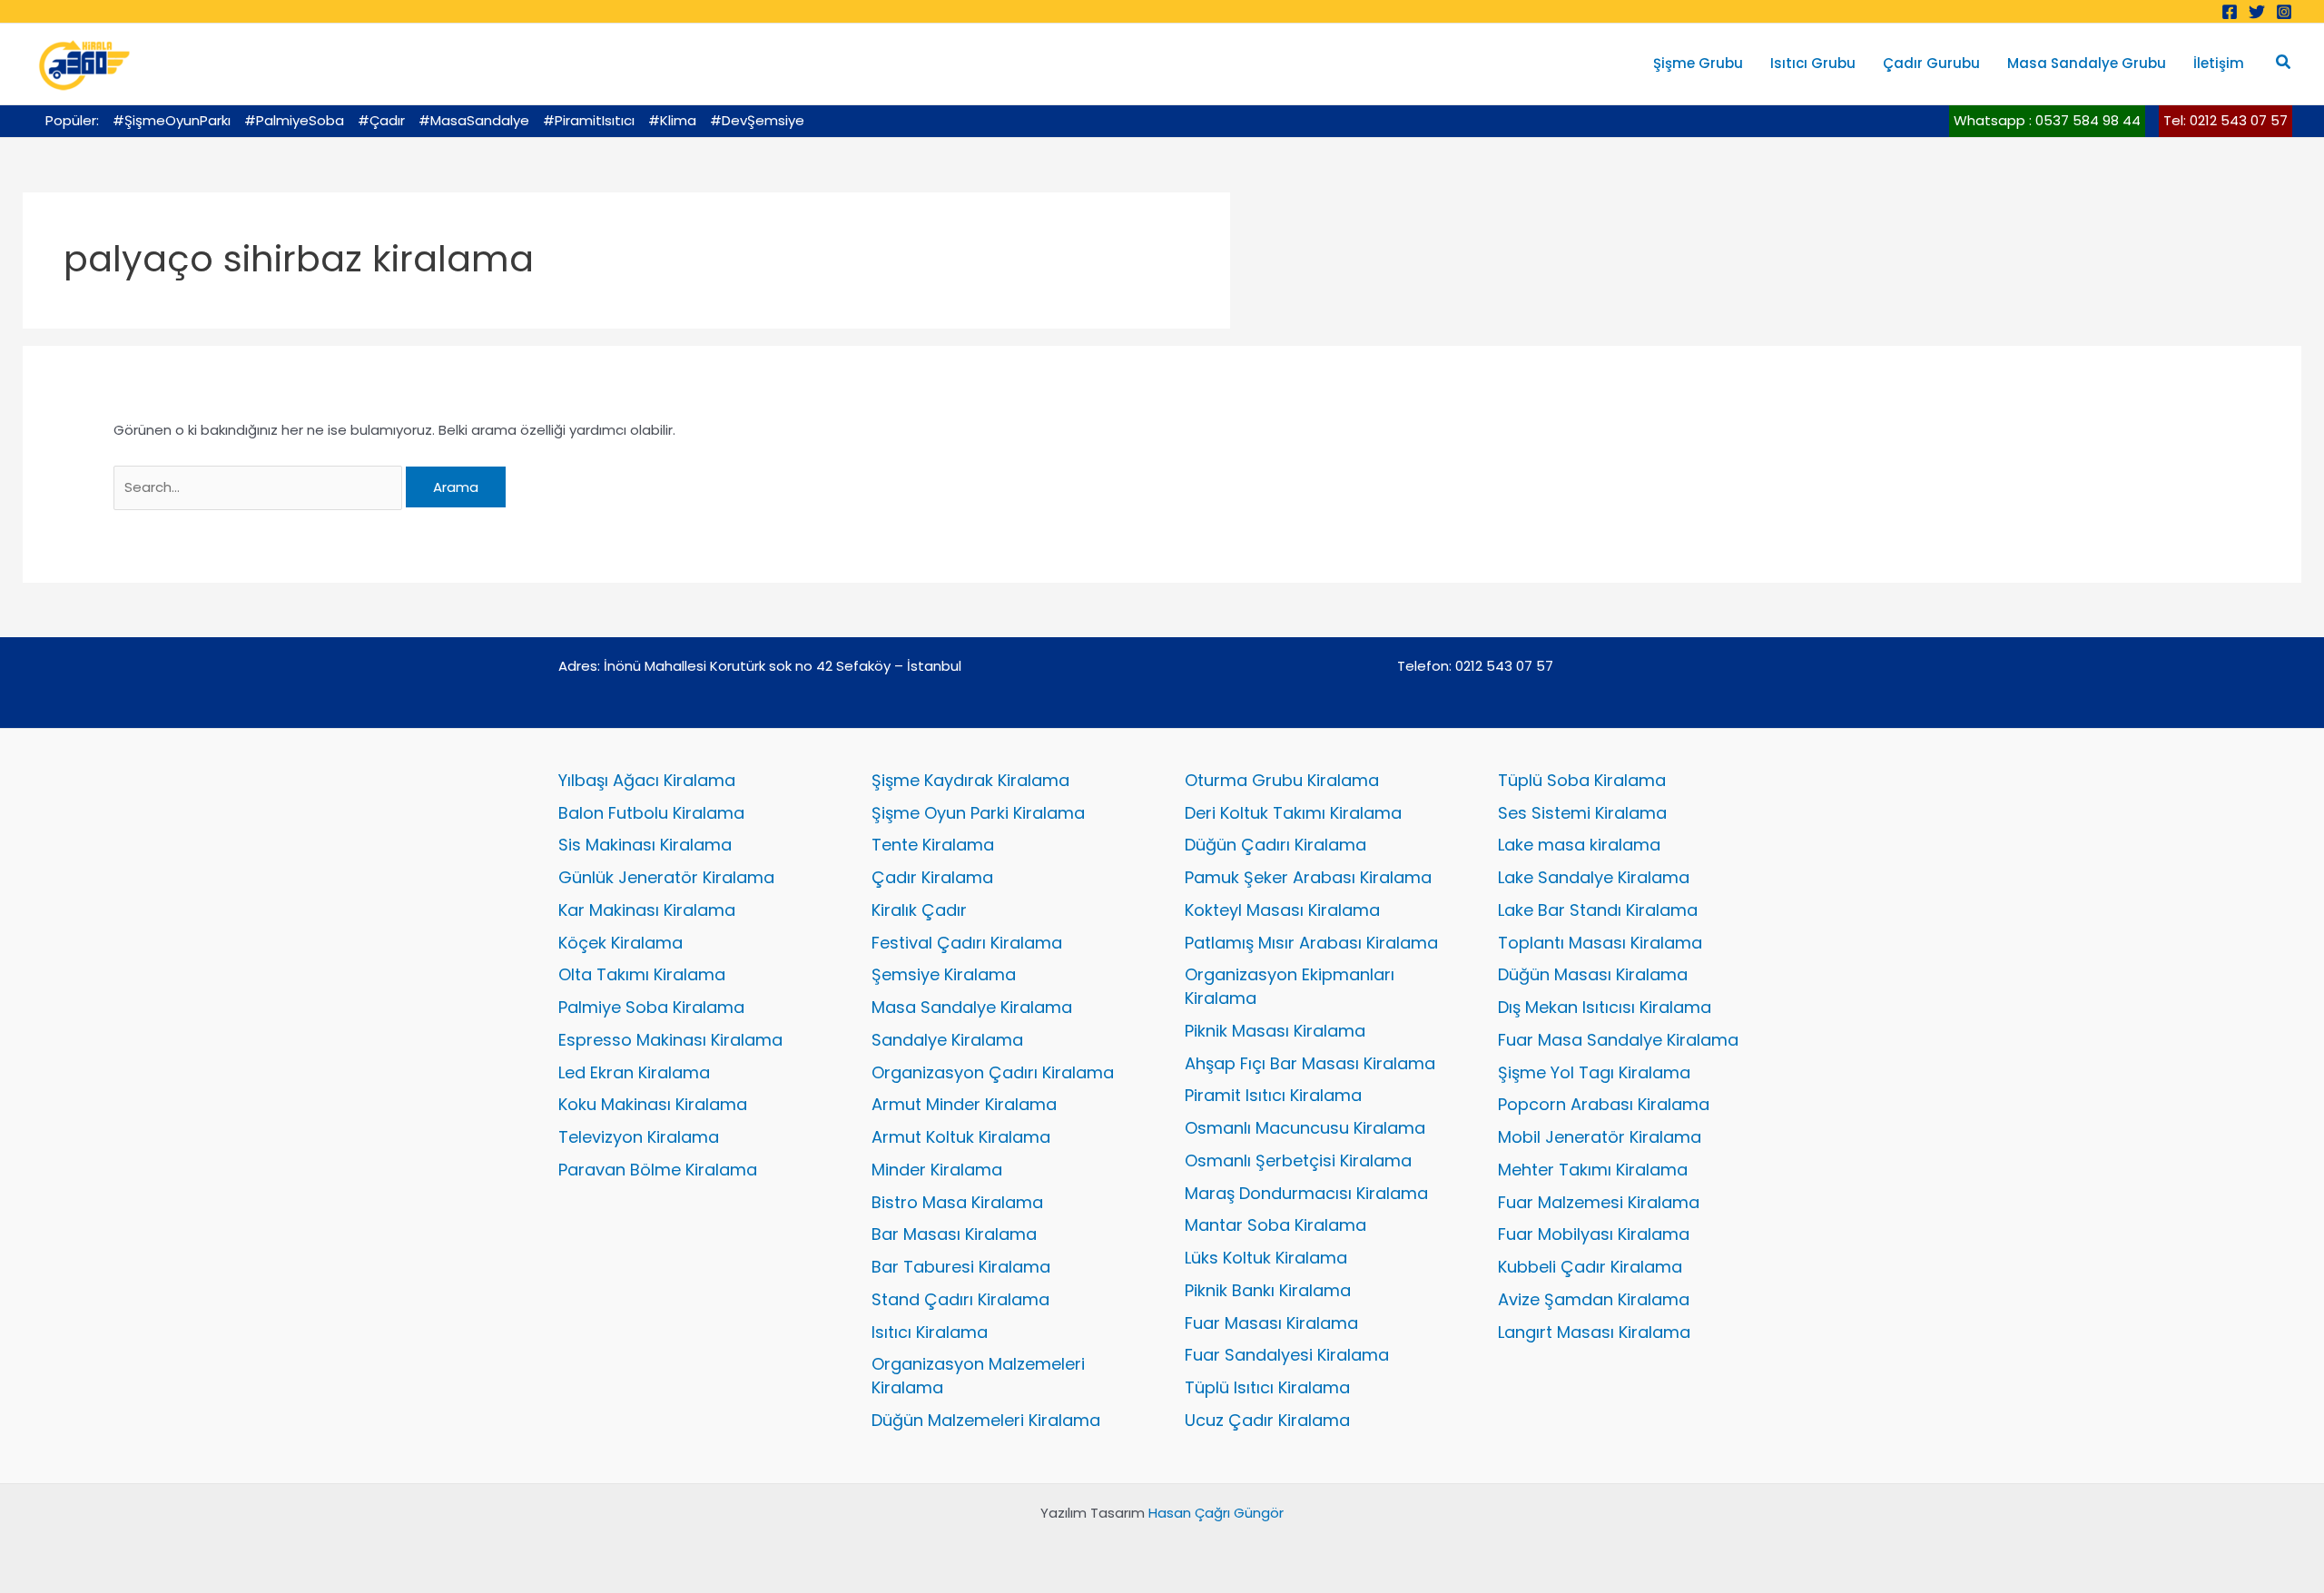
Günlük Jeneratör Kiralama (666, 877)
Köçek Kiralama (620, 943)
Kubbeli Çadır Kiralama (1590, 1267)
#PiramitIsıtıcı (589, 120)
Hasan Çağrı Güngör (1216, 1513)
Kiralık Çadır (919, 910)
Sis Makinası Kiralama (645, 845)
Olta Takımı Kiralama (642, 974)
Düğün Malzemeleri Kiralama (986, 1420)
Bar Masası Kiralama (954, 1234)
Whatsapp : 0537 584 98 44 (2047, 120)
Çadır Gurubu (1931, 63)
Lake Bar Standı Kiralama (1598, 910)
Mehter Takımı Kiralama (1593, 1170)
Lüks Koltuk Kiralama (1266, 1258)
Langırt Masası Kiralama (1594, 1332)
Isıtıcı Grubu (1813, 63)
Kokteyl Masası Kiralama (1282, 910)
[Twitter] (2257, 12)
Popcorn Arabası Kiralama (1604, 1104)
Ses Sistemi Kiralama (1582, 813)
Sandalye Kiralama (947, 1040)
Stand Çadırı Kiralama (960, 1299)
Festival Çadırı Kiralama (967, 943)
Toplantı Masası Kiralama (1600, 943)
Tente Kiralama (933, 845)
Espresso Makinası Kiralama (670, 1040)
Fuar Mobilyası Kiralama (1594, 1234)
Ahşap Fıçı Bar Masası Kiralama (1310, 1063)
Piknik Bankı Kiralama (1268, 1290)
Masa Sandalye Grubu (2087, 63)
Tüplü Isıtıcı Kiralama (1267, 1387)
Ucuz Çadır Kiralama (1267, 1420)
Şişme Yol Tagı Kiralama (1594, 1072)
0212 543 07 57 (1504, 666)
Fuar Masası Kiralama (1271, 1323)
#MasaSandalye (474, 120)
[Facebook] (2230, 12)
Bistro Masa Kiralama (957, 1202)
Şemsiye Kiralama (944, 974)
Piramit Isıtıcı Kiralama (1273, 1095)
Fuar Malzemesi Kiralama (1599, 1202)
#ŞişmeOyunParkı (172, 120)
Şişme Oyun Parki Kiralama (978, 813)
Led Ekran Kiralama (634, 1072)
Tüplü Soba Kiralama (1582, 780)
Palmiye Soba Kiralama (651, 1007)
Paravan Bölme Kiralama (658, 1170)
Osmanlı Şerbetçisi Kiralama (1298, 1160)
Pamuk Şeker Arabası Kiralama (1308, 877)
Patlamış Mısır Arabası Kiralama (1311, 943)
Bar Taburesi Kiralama (961, 1267)
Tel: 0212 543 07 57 (2226, 120)
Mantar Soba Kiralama (1275, 1225)
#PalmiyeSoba (294, 120)
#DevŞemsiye (757, 120)
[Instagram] (2284, 12)
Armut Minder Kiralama (964, 1104)
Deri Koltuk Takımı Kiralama (1293, 813)
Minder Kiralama (937, 1170)
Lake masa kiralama (1579, 845)
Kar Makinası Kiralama (647, 910)
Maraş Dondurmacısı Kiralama (1306, 1193)
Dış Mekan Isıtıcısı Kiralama (1605, 1007)
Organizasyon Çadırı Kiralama (993, 1072)
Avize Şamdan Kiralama (1594, 1299)
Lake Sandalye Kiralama (1594, 877)
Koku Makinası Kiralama (653, 1104)
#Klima (672, 120)
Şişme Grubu (1698, 63)
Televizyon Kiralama (639, 1137)
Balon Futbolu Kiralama (651, 813)
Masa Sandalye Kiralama (972, 1007)
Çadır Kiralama (932, 877)
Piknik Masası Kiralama (1275, 1031)
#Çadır (381, 120)
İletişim (2219, 63)
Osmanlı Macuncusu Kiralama (1305, 1128)
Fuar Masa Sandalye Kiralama (1618, 1040)
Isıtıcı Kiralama (930, 1332)
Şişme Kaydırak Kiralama (970, 780)
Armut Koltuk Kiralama (961, 1137)
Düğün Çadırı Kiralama (1275, 845)
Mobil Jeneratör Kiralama (1600, 1137)
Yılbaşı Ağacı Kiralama (647, 780)
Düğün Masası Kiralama (1593, 974)
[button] (2284, 64)
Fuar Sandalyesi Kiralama (1287, 1355)
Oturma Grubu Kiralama (1282, 780)
